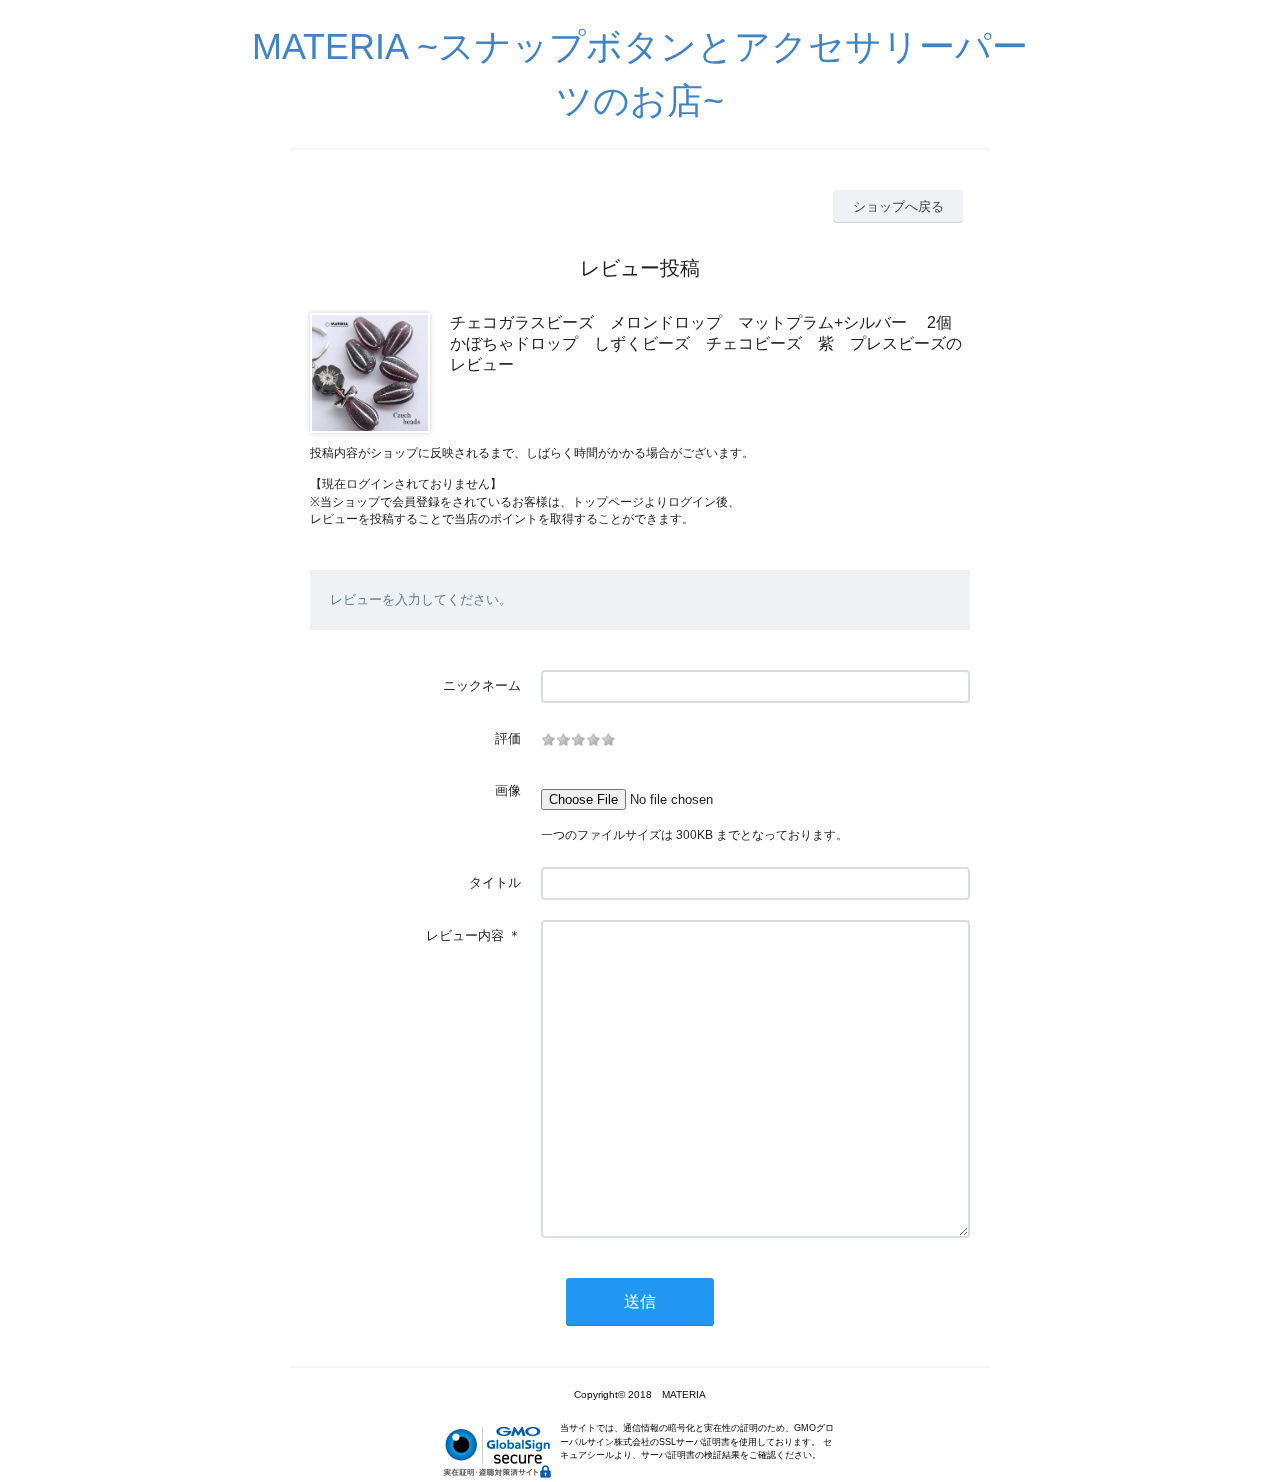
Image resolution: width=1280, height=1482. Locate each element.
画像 (508, 790)
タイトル (495, 882)
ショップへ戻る (898, 206)
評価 (508, 738)
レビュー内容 (465, 935)
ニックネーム (482, 685)
